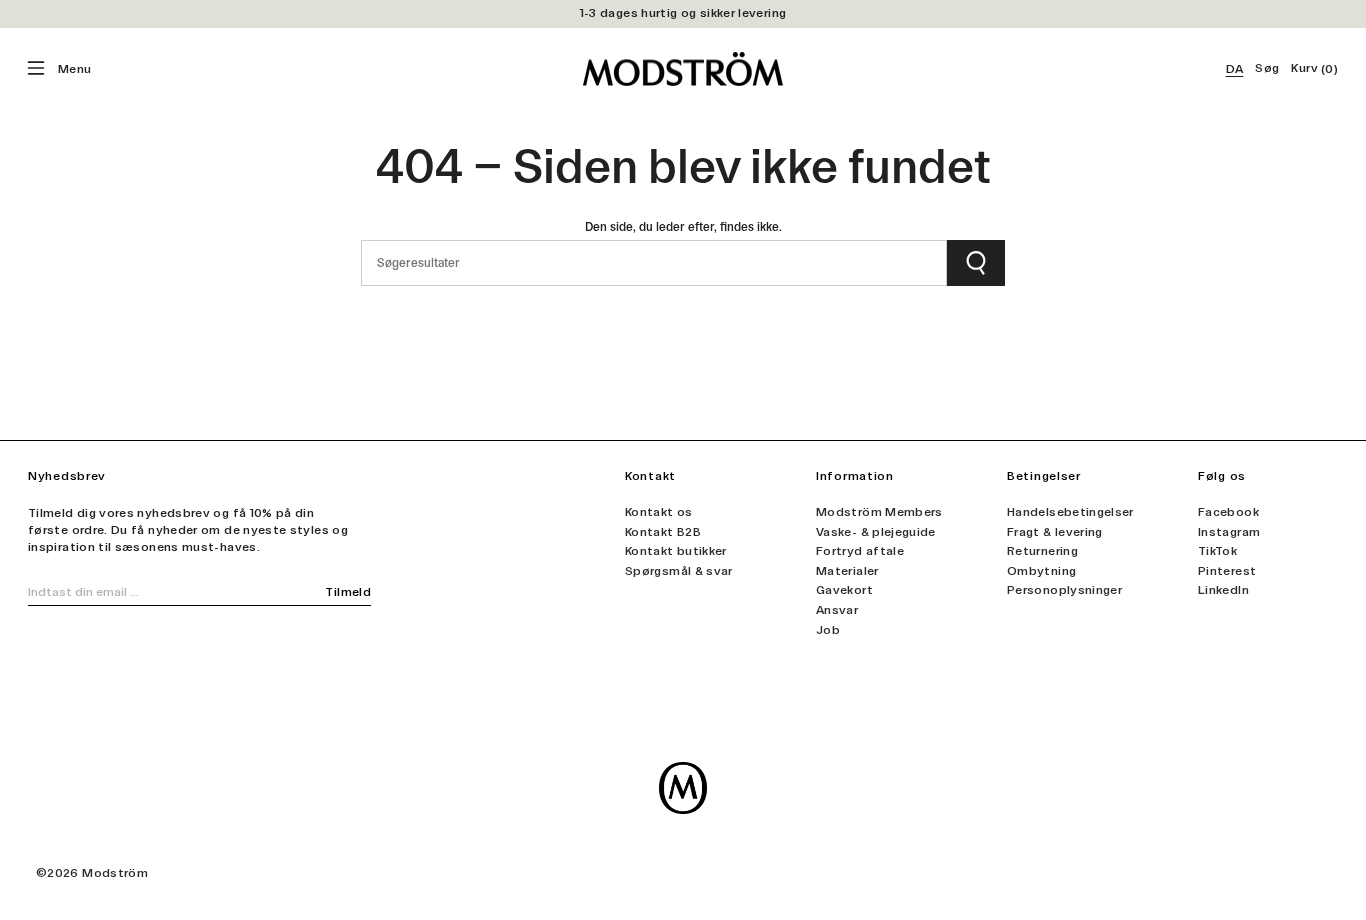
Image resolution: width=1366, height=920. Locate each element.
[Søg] (976, 263)
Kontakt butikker (676, 551)
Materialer (847, 571)
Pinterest (1227, 571)
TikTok (1217, 551)
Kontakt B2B (663, 532)
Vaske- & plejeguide (876, 532)
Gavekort (844, 590)
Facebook (1228, 512)
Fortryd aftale (860, 551)
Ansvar (837, 610)
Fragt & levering (1055, 532)
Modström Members (879, 512)
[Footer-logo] (683, 788)
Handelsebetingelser (1070, 512)
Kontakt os (659, 512)
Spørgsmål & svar (679, 571)
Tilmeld (348, 592)
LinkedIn (1223, 590)
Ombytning (1041, 571)
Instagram (1229, 532)
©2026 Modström (92, 873)
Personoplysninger (1064, 590)
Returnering (1042, 551)
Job (828, 630)
